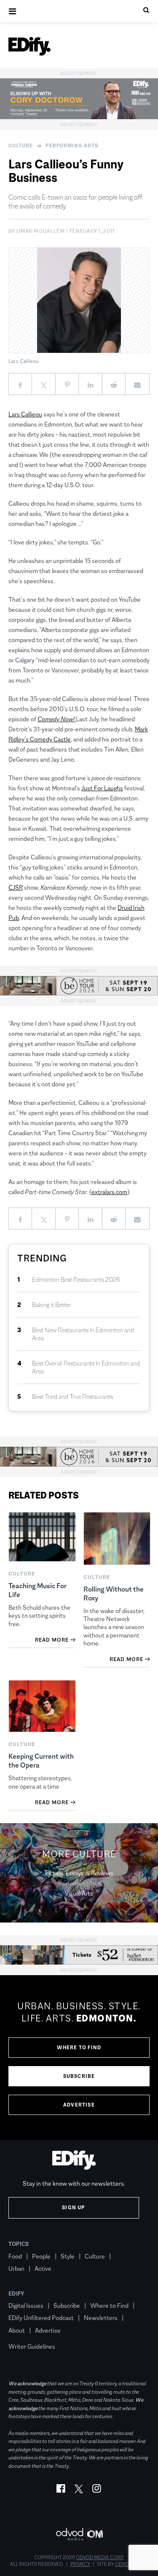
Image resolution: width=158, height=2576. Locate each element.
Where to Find (79, 2048)
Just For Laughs (102, 788)
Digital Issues (26, 2305)
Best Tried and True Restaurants (72, 1396)
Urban (16, 2268)
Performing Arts (72, 146)
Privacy (80, 2564)
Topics (19, 2244)
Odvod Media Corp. (100, 2557)
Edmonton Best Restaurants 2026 (76, 1279)
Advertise (79, 2105)
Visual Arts (79, 1893)
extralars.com (109, 1192)
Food (15, 2256)
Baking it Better (52, 1305)
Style (68, 2256)
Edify (16, 2293)
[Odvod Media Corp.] (79, 2534)
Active (43, 2268)
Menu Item (24, 2334)
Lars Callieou (25, 414)
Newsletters (101, 2318)
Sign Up (74, 2208)
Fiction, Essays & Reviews (79, 1873)
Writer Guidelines (32, 2346)
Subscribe (79, 2076)
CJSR (16, 887)
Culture (21, 146)
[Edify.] (29, 46)
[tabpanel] (79, 2058)
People (41, 2256)
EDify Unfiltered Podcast (41, 2318)
